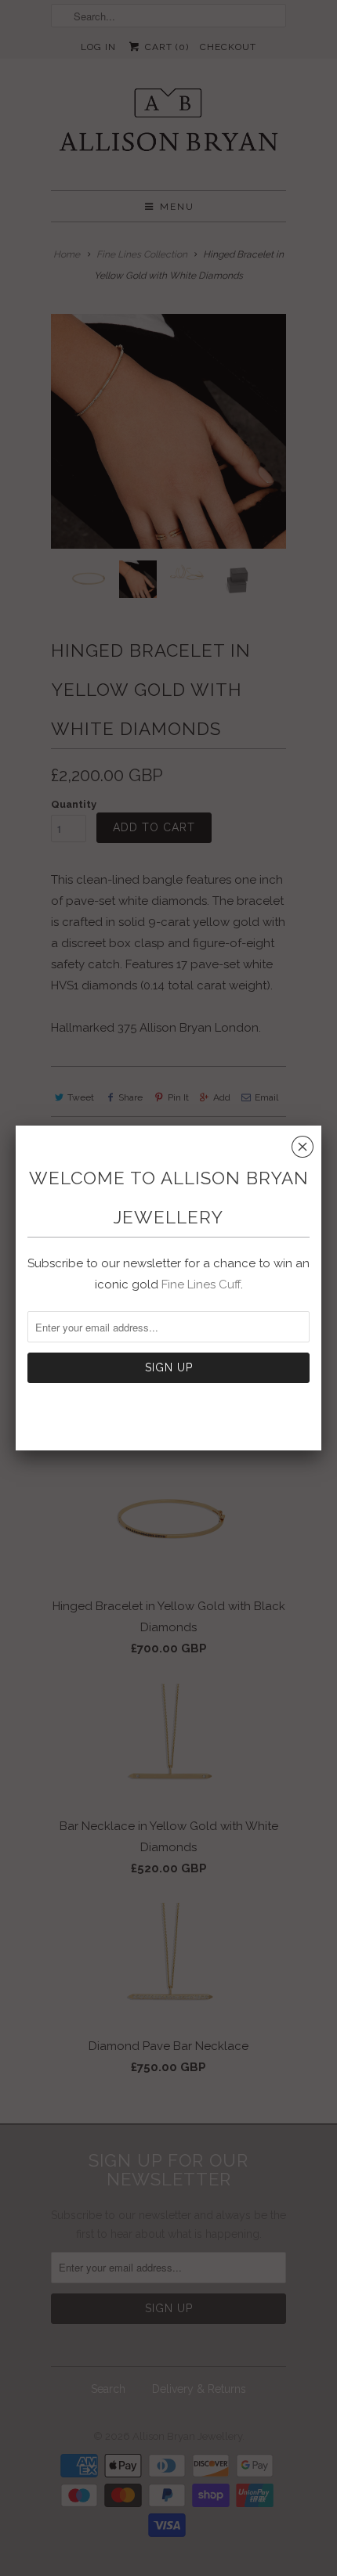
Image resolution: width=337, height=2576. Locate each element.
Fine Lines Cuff (201, 1284)
